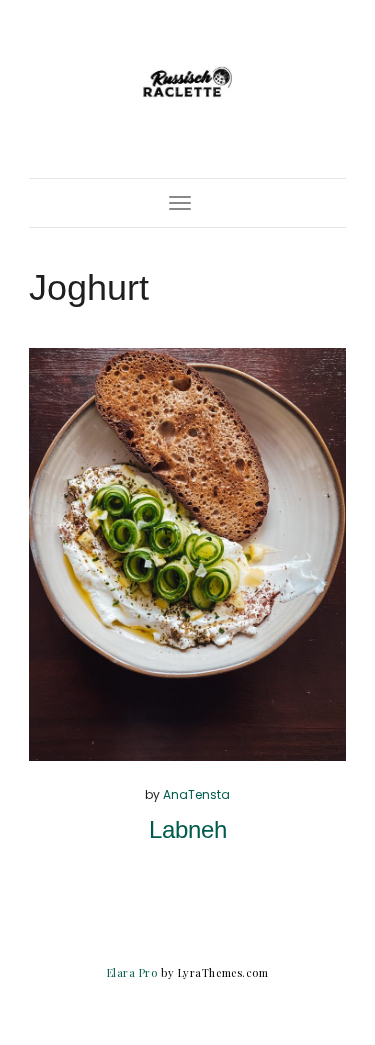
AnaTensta (196, 794)
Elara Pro (132, 972)
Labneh (188, 829)
